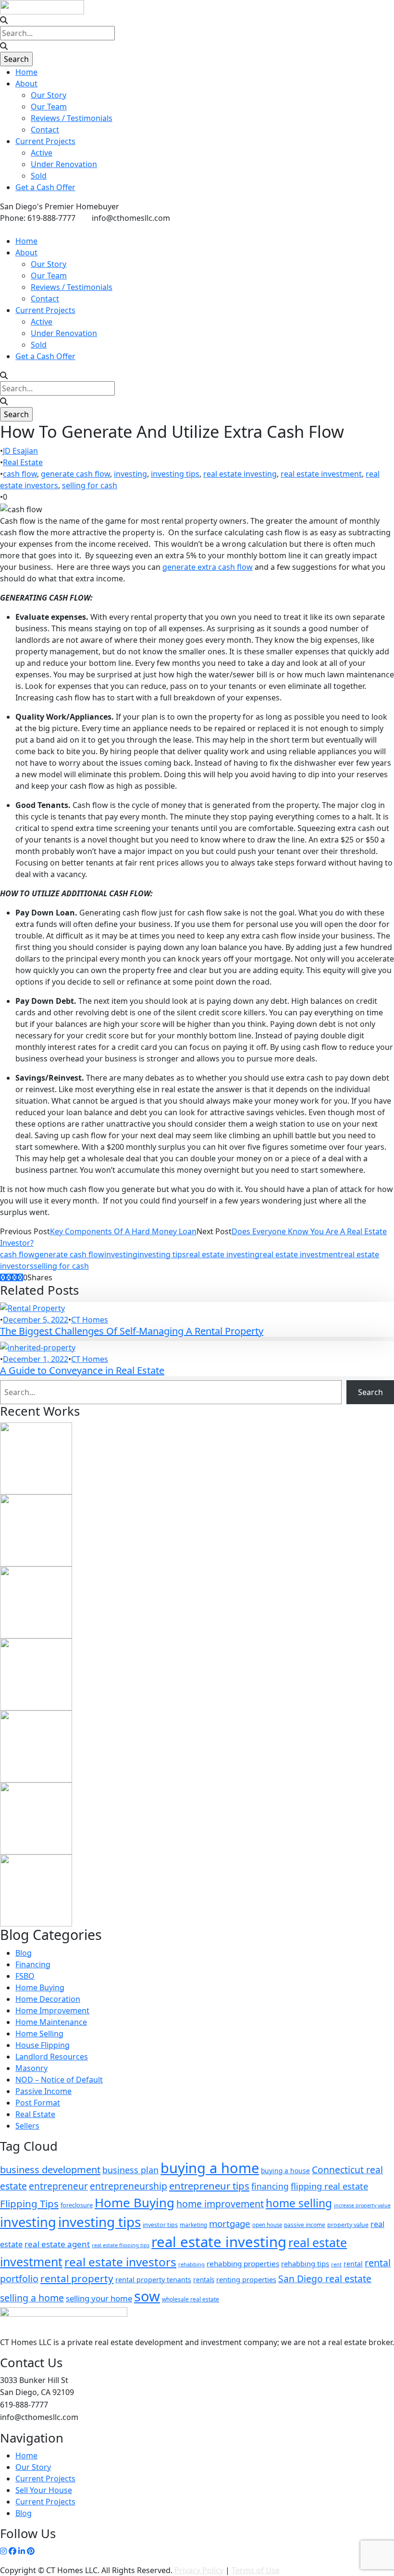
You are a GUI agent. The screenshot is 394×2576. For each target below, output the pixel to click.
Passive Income (43, 2091)
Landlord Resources (52, 2057)
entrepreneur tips (209, 2186)
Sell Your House (44, 2490)
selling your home (99, 2298)
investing (130, 474)
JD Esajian (20, 451)
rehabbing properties (243, 2263)
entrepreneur (58, 2186)
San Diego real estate (325, 2279)
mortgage (230, 2223)
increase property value (362, 2205)
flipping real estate (329, 2186)
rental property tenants (153, 2280)
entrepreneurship (129, 2186)
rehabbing (191, 2264)
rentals (204, 2280)
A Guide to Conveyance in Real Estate (82, 1370)
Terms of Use (256, 2570)
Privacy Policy (199, 2570)
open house (267, 2225)
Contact (45, 130)
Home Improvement (52, 2010)
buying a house (285, 2171)
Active (42, 153)
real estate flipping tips (121, 2245)
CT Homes (90, 1320)
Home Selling (39, 2034)
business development (50, 2170)
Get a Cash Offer (45, 187)
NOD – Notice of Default (59, 2080)
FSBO (25, 1976)
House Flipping (43, 2045)
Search (370, 1392)
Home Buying (40, 1987)
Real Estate (23, 462)
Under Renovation (64, 164)
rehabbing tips (305, 2263)
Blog (24, 1953)
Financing (33, 1964)
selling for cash (90, 485)
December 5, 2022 (36, 1320)
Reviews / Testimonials (72, 118)
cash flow (20, 474)
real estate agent (57, 2244)
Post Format (38, 2103)
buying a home (210, 2168)
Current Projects (45, 141)
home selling (299, 2203)
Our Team (49, 107)
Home (26, 72)
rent (336, 2264)
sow (147, 2296)
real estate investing (240, 474)
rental (353, 2264)
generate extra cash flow (208, 567)
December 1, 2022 (36, 1359)
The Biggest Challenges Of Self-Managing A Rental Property (132, 1331)
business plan (130, 2170)
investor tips (160, 2225)
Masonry (31, 2068)
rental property (77, 2278)
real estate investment (321, 474)
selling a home (32, 2298)
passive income (305, 2225)
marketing (193, 2225)
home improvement (220, 2204)
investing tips (175, 474)
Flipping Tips (29, 2203)
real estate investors (120, 2262)
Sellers (27, 2126)
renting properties (246, 2279)
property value (348, 2225)
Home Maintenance (51, 2022)
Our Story (49, 95)
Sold (39, 176)
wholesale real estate (191, 2299)
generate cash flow (75, 474)
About (26, 84)
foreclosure (77, 2205)
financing (270, 2186)
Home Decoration (48, 1999)
